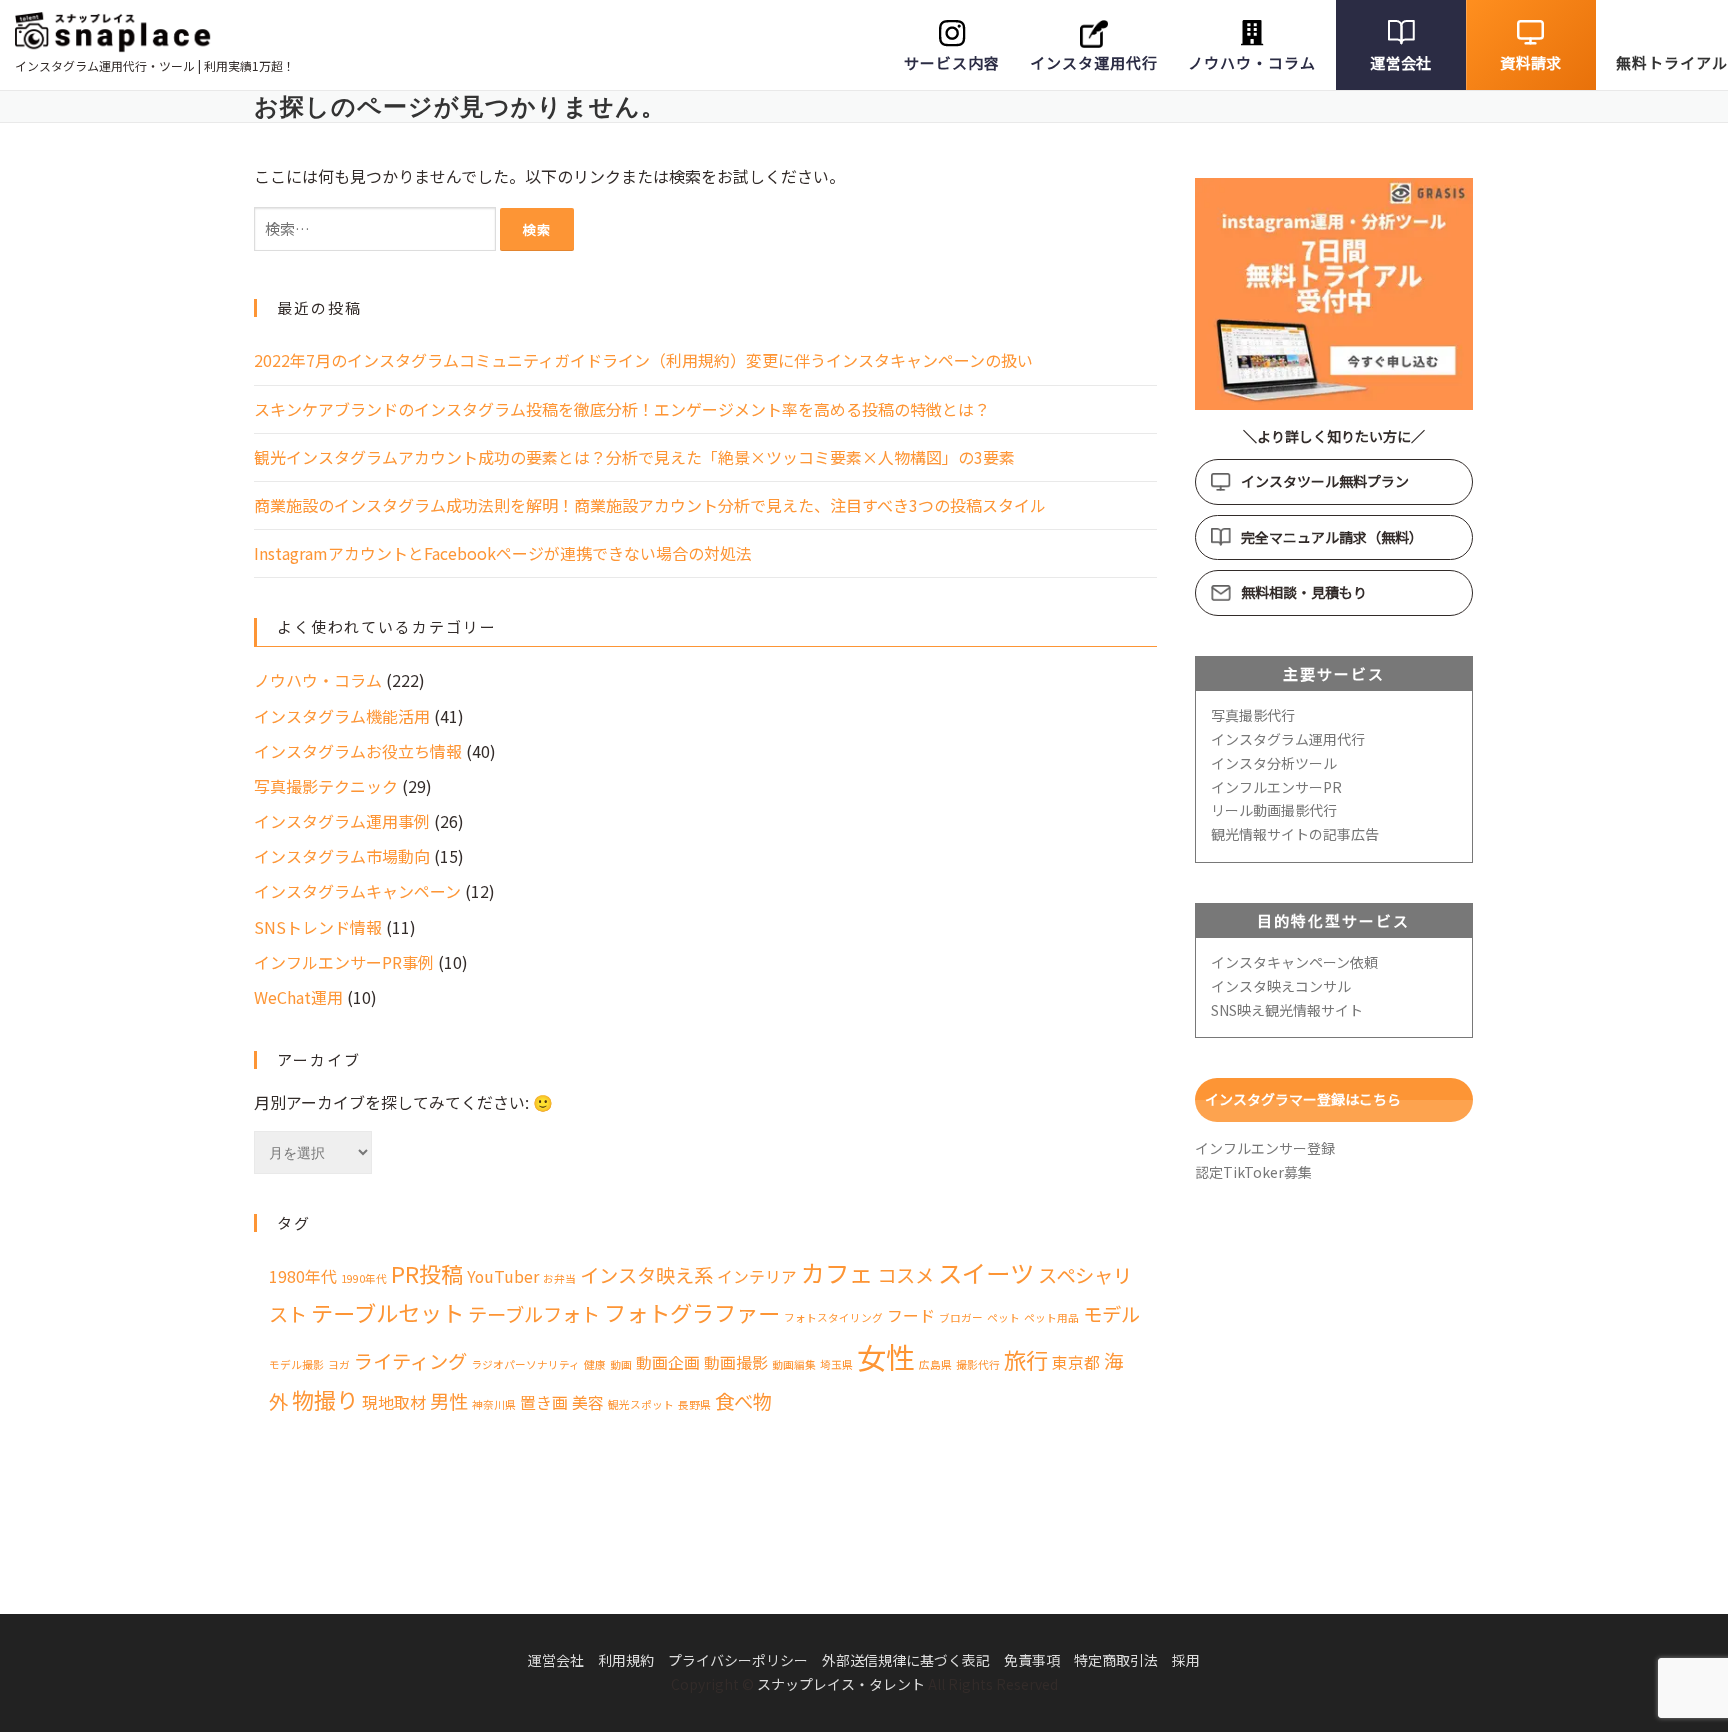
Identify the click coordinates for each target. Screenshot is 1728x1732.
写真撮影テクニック (326, 786)
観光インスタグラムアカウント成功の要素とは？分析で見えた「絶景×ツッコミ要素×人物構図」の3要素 (634, 457)
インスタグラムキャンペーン (357, 891)
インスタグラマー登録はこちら (1303, 1099)
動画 (621, 1364)
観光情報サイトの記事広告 (1295, 834)
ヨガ (339, 1364)
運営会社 (1400, 62)
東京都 (1076, 1362)
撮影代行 (978, 1364)
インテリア (757, 1276)
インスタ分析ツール (1274, 763)
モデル (1111, 1314)
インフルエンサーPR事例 (344, 962)
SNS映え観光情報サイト (1287, 1010)
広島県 (935, 1364)
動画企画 (668, 1362)
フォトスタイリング (833, 1317)
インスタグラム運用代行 (1288, 739)
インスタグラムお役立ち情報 (358, 751)
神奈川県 (494, 1404)
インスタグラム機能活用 (342, 716)
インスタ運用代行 (1094, 62)
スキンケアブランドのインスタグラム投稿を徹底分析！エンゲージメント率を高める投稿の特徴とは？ (622, 409)
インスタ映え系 (646, 1275)
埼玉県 (836, 1364)
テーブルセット (387, 1312)
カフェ (837, 1272)
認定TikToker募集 (1253, 1172)
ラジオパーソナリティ (525, 1364)
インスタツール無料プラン (1325, 481)
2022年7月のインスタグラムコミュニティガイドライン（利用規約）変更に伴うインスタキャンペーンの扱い (643, 360)
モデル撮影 (296, 1364)
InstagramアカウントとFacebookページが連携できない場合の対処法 (503, 553)
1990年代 (364, 1278)
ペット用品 (1051, 1317)
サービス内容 (952, 62)
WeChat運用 (298, 997)
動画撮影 (736, 1362)
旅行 (1026, 1359)
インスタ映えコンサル (1281, 986)
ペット (1003, 1317)
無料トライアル (1672, 62)
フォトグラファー (692, 1312)
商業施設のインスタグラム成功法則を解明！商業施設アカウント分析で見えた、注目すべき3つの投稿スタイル (650, 505)
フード (911, 1315)
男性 (449, 1401)
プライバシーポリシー (738, 1660)
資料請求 (1530, 62)
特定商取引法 (1116, 1660)
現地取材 (394, 1402)
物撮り (325, 1399)
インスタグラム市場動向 (342, 856)
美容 (588, 1402)
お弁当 (559, 1278)
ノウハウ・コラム (1252, 62)
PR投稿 (427, 1273)
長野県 (694, 1404)
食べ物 (743, 1401)
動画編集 (794, 1364)
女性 (886, 1356)
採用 (1186, 1660)
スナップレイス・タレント (841, 1684)
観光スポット (641, 1404)
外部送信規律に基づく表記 (906, 1660)
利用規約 (626, 1660)
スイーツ (986, 1272)
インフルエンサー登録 (1265, 1148)
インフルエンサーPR (1276, 787)
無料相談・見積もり (1304, 592)
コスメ (905, 1275)
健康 (595, 1364)
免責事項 (1032, 1660)
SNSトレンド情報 (318, 927)
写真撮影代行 (1253, 715)
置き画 (544, 1402)
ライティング (410, 1361)
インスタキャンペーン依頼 (1294, 962)
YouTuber (503, 1276)
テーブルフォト (534, 1314)
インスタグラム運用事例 (342, 821)
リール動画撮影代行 (1274, 810)
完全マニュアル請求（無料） (1332, 537)
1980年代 (303, 1276)
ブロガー (961, 1317)
